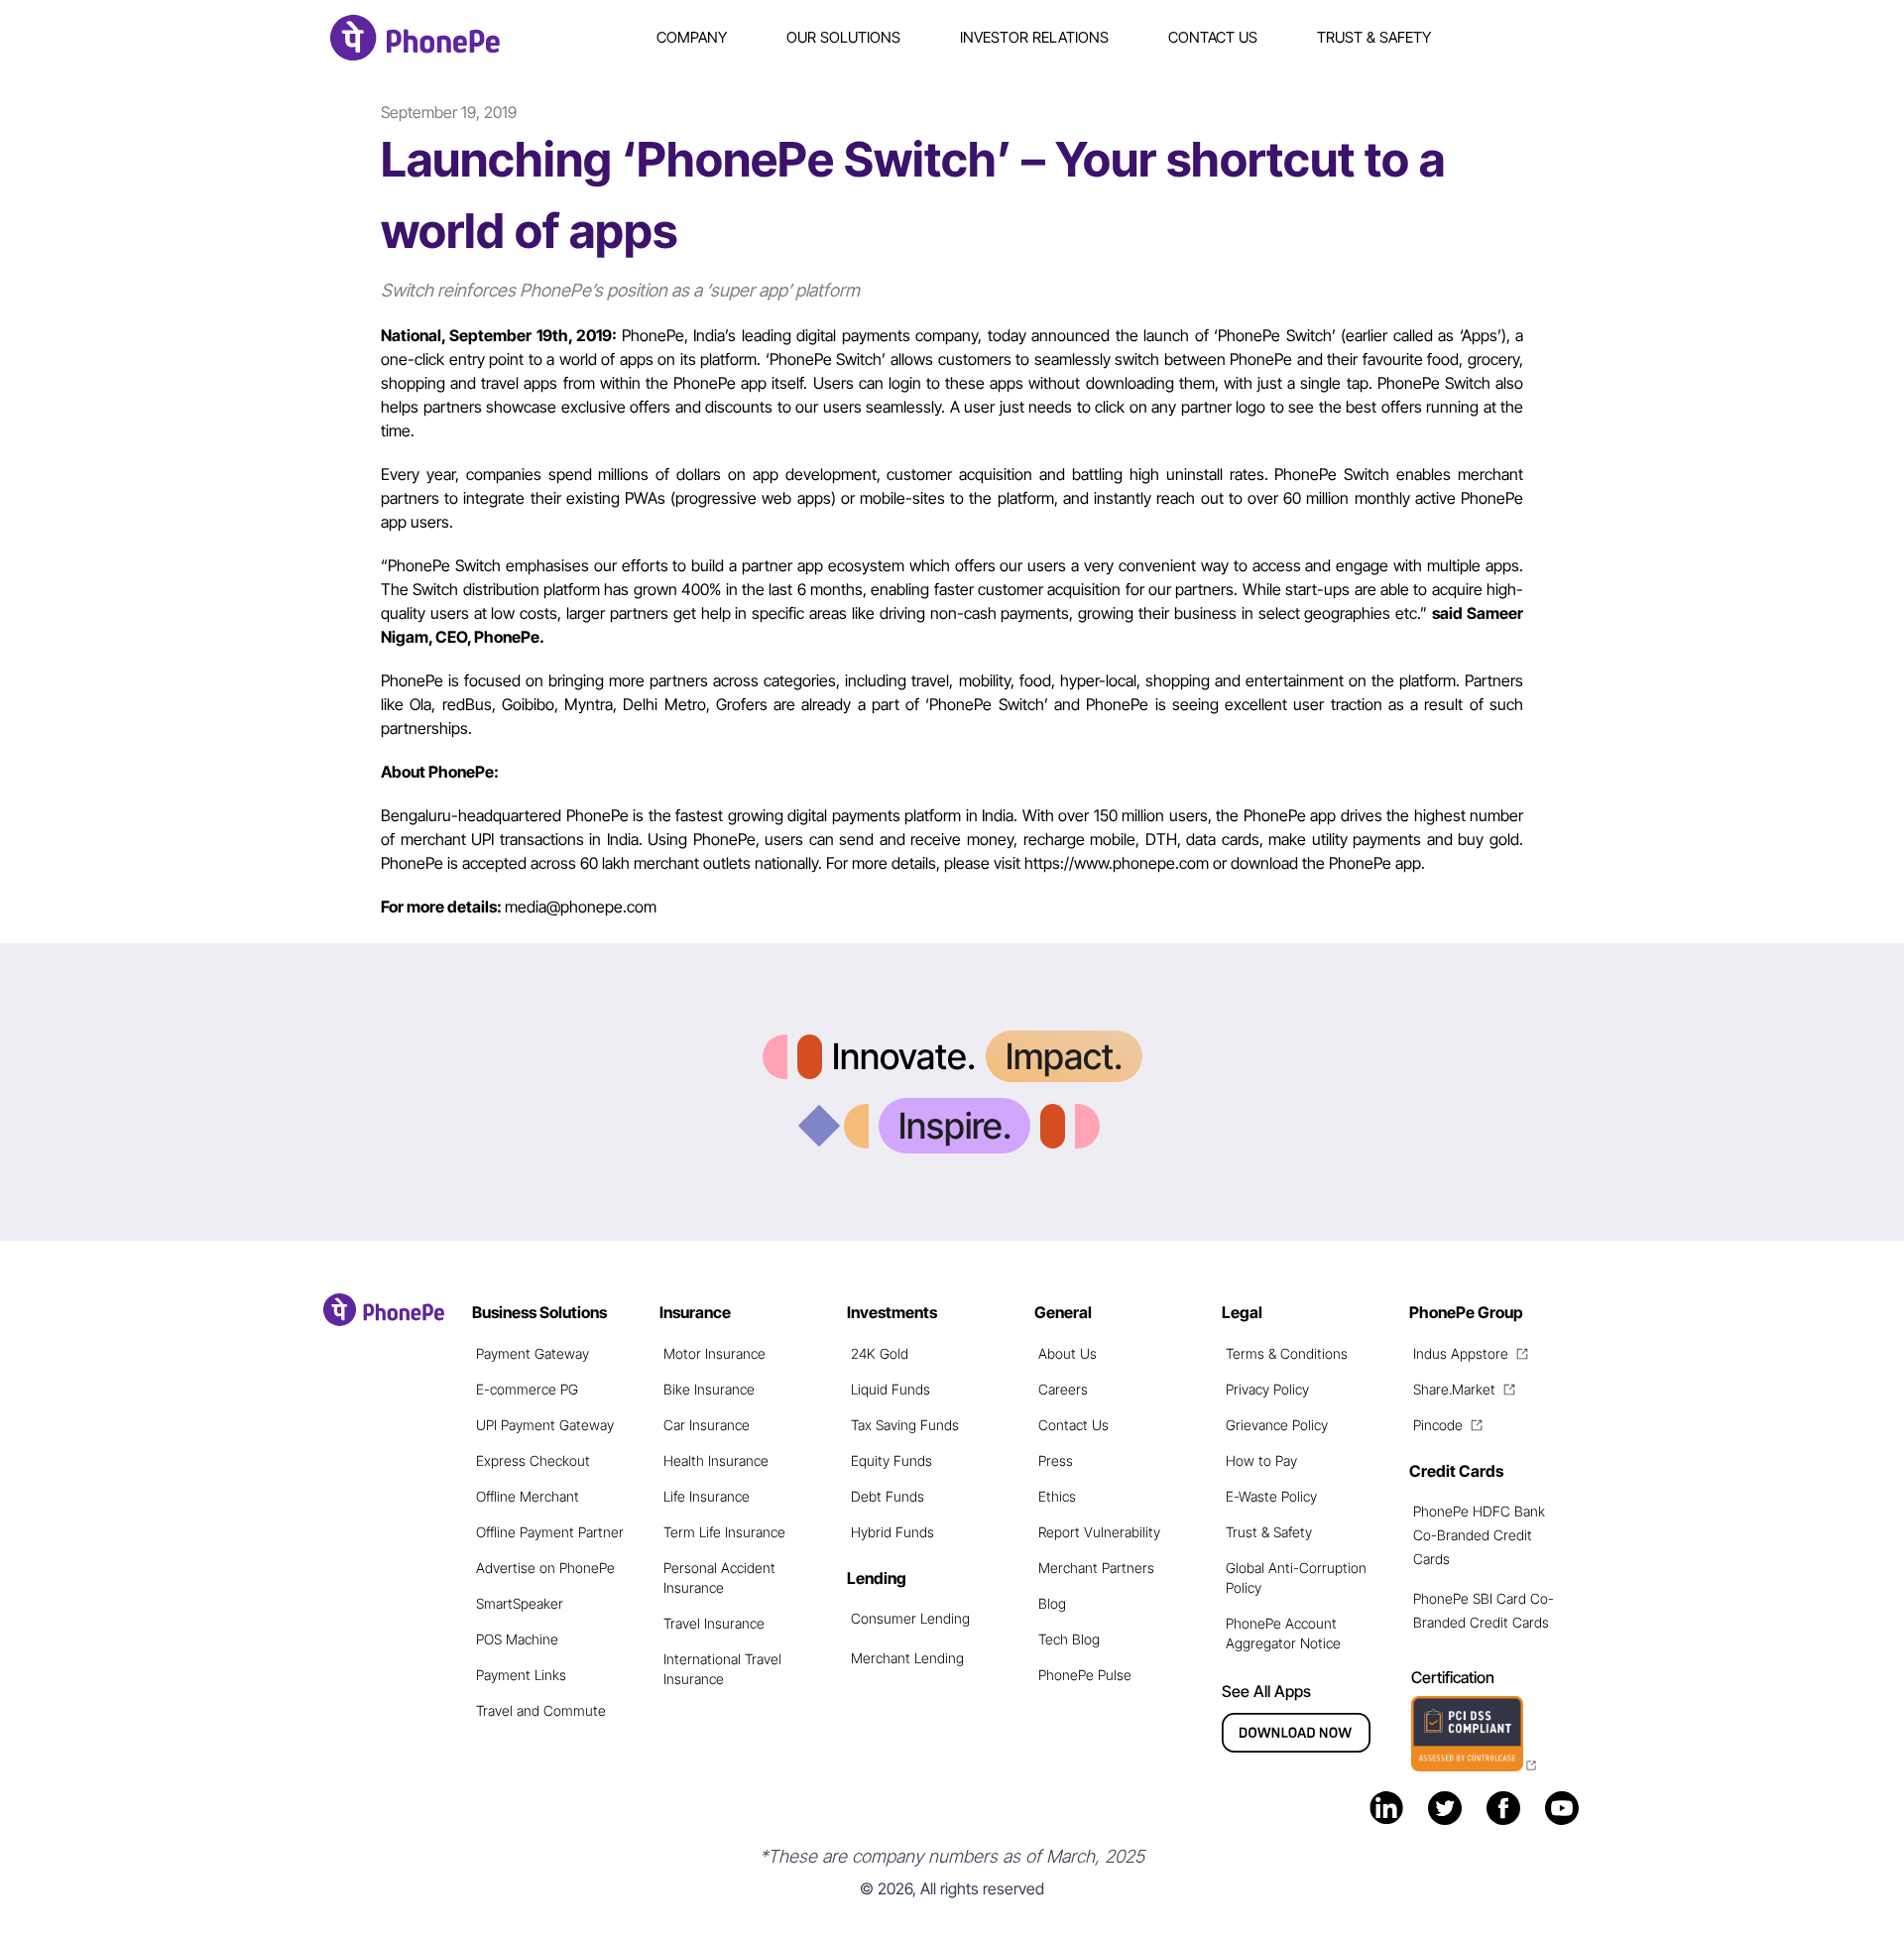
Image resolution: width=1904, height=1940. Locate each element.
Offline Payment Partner (550, 1532)
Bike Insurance (709, 1389)
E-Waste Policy (1271, 1496)
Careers (1063, 1389)
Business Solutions (539, 1312)
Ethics (1057, 1496)
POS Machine (517, 1639)
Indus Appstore (1461, 1353)
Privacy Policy (1267, 1389)
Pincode (1438, 1425)
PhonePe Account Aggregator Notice (1283, 1633)
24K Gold (880, 1353)
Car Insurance (707, 1425)
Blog (1052, 1603)
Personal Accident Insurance (719, 1577)
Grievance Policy (1277, 1425)
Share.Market (1454, 1389)
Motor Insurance (714, 1353)
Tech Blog (1069, 1639)
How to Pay (1261, 1460)
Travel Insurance (714, 1623)
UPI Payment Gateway (545, 1425)
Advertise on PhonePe (545, 1568)
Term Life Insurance (724, 1532)
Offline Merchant (528, 1496)
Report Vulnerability (1099, 1532)
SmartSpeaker (520, 1603)
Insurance (695, 1312)
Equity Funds (892, 1460)
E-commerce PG (527, 1389)
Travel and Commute (541, 1710)
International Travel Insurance (722, 1669)
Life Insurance (707, 1496)
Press (1056, 1460)
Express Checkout (533, 1460)
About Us (1068, 1353)
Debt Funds (888, 1496)
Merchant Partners (1096, 1568)
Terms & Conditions (1287, 1353)
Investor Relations (1034, 37)
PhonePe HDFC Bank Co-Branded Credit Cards (1479, 1535)
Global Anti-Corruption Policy (1296, 1577)
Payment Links (521, 1675)
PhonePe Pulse (1085, 1675)
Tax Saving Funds (905, 1425)
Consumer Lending (910, 1618)
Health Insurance (716, 1460)
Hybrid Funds (892, 1532)
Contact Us (1213, 37)
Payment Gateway (533, 1353)
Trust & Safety (1374, 37)
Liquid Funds (891, 1389)
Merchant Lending (907, 1658)
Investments (892, 1312)
